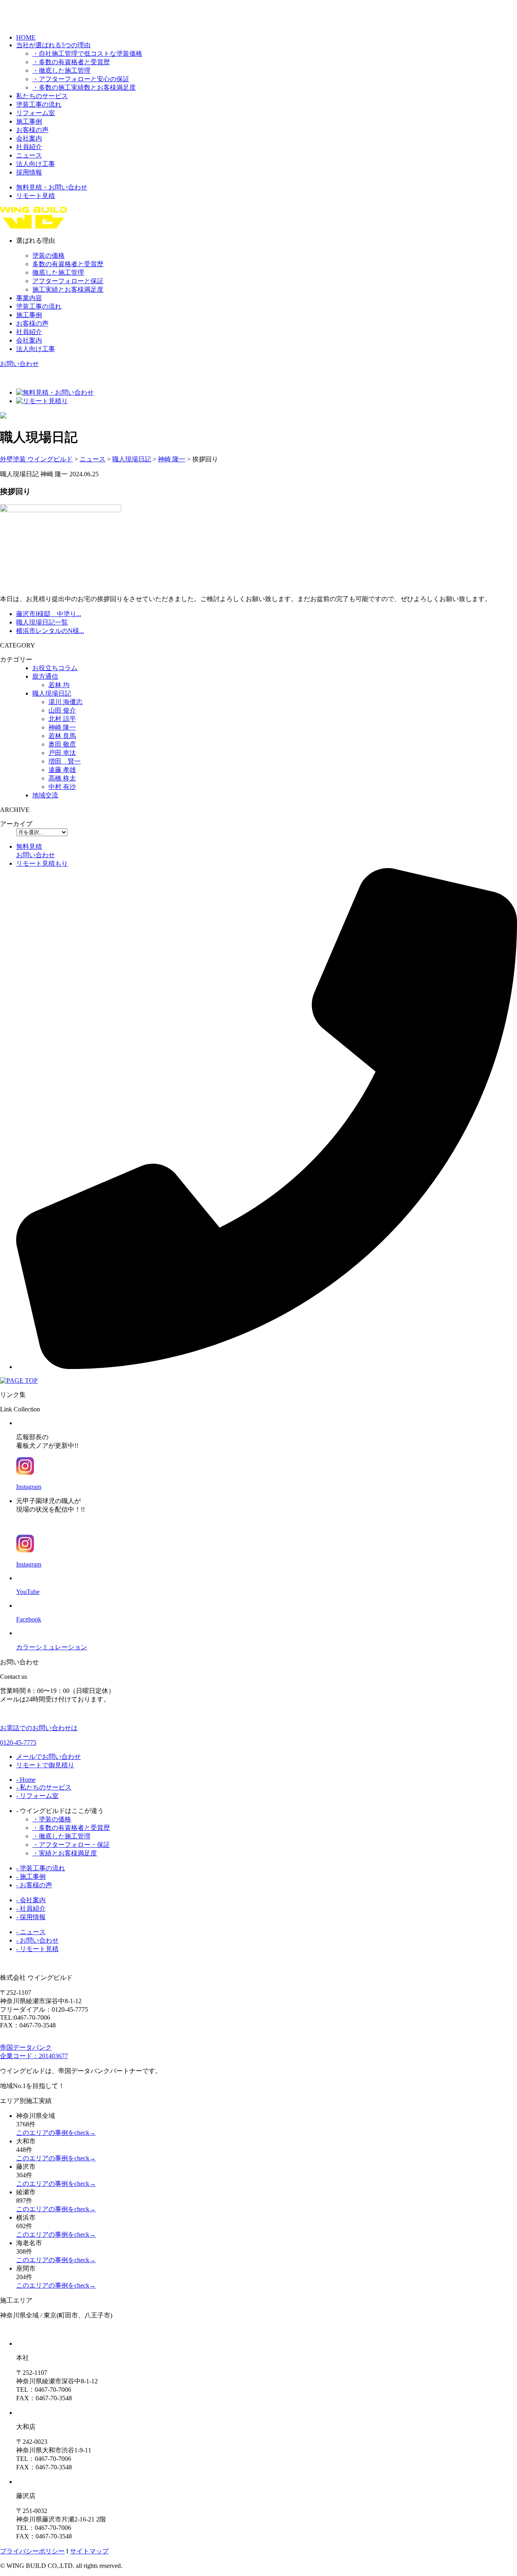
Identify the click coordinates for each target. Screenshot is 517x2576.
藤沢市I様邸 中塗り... (49, 614)
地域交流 (45, 795)
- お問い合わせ (37, 1940)
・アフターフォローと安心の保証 (81, 79)
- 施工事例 (31, 1877)
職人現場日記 (52, 693)
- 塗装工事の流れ (41, 1868)
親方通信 (45, 676)
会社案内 (29, 138)
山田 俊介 (62, 710)
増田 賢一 (65, 761)
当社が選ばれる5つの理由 (53, 45)
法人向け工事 (36, 164)
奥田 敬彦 (62, 744)
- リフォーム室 (37, 1796)
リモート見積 (36, 196)
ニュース (29, 155)
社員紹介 (29, 147)
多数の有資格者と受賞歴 (68, 264)
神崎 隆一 (62, 727)
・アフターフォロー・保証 (71, 1845)
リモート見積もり (42, 863)
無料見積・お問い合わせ (52, 187)
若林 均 (59, 685)
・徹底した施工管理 (61, 70)
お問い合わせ (19, 364)
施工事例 (29, 121)
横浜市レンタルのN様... (50, 631)
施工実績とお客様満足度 (68, 289)
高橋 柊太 (62, 778)
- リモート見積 (37, 1949)
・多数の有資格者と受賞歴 (71, 62)
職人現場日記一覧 (42, 622)
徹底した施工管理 (58, 272)
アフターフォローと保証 (68, 281)
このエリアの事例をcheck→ (56, 2133)
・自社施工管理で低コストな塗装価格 (87, 54)
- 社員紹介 (31, 1908)
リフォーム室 (36, 113)
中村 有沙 (62, 787)
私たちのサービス (42, 96)
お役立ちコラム (55, 668)
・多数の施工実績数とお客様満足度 (84, 87)
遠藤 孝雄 (62, 770)
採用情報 (29, 172)
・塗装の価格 (52, 1819)
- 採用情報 (31, 1917)
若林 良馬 (62, 736)
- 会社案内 (31, 1900)
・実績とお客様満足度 (65, 1853)
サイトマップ (89, 2551)
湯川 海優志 (65, 702)
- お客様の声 (34, 1885)
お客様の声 (32, 130)
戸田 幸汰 (62, 753)
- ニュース (31, 1932)
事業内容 (29, 298)
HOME (26, 37)
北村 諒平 (62, 719)
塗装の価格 (48, 255)
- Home (26, 1780)
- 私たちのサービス (44, 1787)
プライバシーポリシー (32, 2551)
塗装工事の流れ (39, 104)
